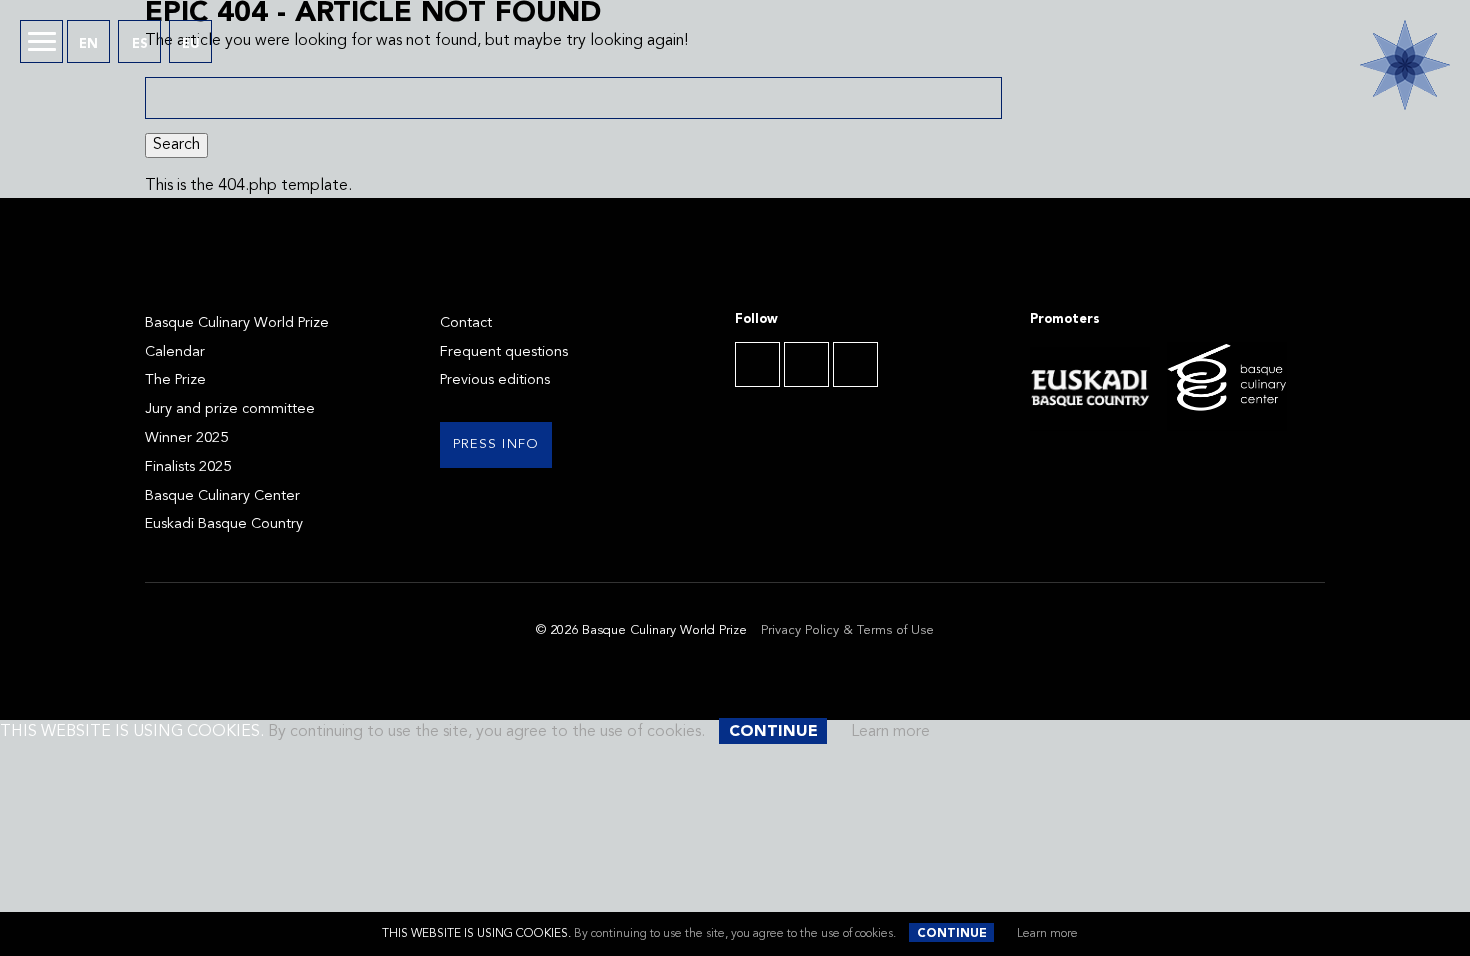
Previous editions (495, 380)
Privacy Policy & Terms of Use (847, 630)
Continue (952, 934)
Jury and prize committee (230, 409)
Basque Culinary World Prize (237, 323)
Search (176, 145)
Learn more (1047, 934)
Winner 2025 (186, 438)
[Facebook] (757, 364)
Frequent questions (504, 352)
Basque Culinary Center (222, 496)
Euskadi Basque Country (224, 524)
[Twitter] (806, 364)
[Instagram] (855, 364)
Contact (466, 323)
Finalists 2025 (188, 467)
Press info (496, 444)
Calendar (175, 352)
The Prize (175, 380)
